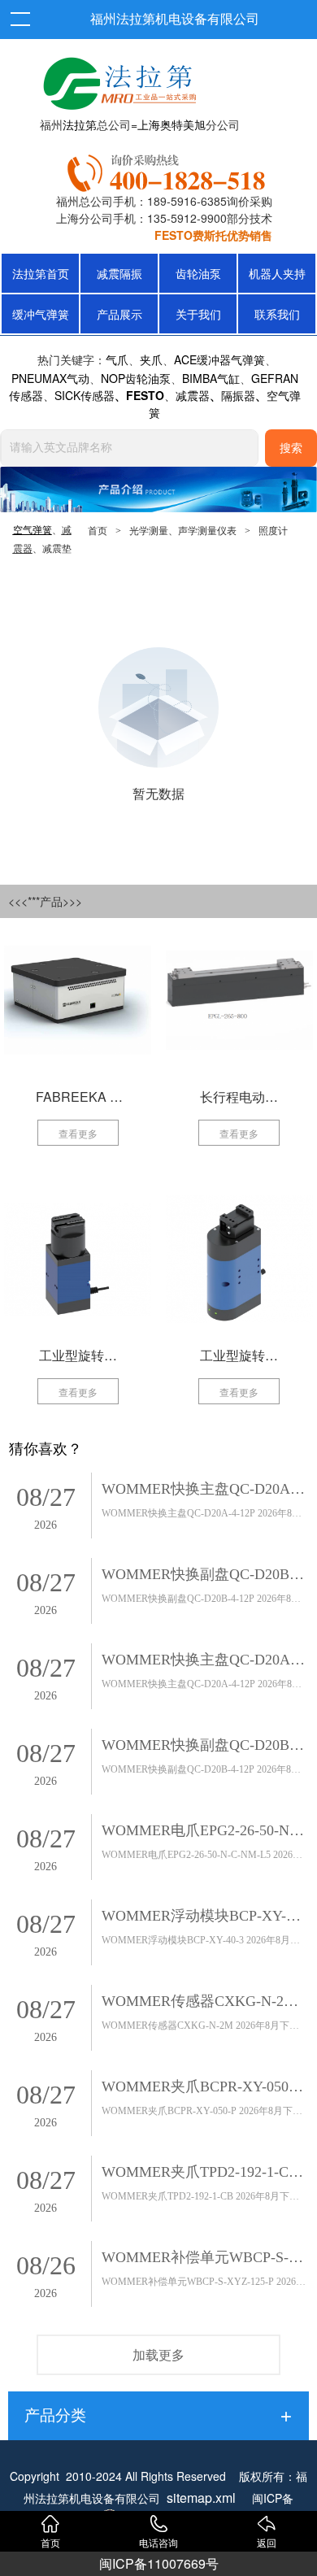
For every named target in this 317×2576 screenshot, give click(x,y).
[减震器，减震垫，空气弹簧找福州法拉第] (169, 170)
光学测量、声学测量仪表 (183, 531)
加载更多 (158, 2354)
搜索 (291, 448)
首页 (98, 531)
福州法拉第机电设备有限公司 (175, 19)
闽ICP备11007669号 (159, 2563)
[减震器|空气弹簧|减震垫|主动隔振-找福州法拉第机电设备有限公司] (118, 80)
